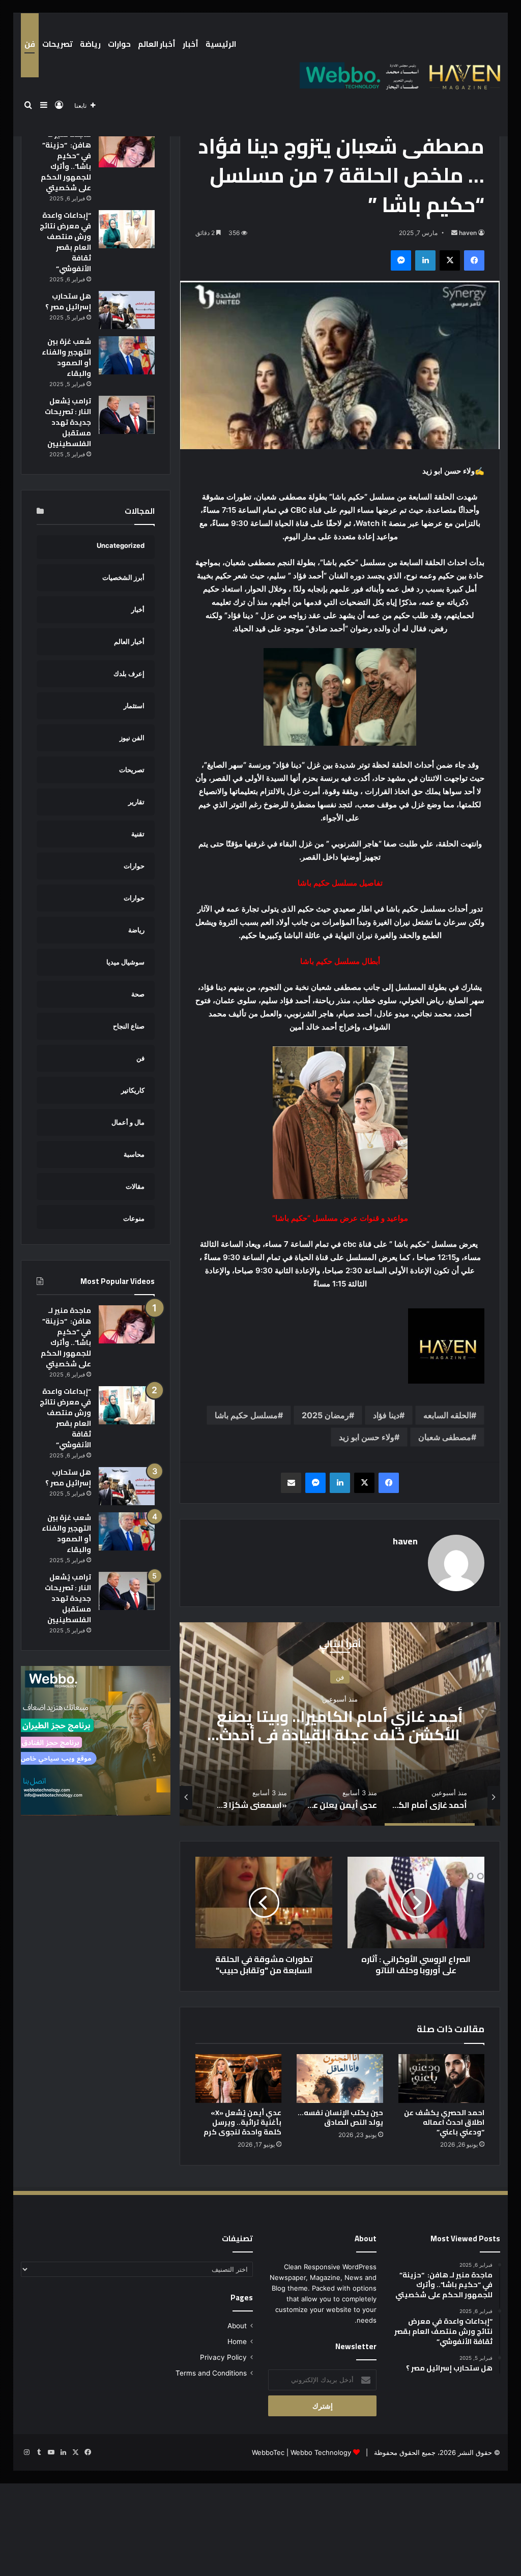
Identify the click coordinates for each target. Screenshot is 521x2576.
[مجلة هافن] (398, 75)
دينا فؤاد (386, 1415)
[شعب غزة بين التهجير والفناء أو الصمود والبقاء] (127, 355)
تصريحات (57, 44)
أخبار (191, 44)
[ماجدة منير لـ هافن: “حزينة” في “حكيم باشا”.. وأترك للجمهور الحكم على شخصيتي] (127, 148)
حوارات (119, 44)
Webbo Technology (321, 2452)
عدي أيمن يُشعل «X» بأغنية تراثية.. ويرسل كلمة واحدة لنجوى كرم (242, 2122)
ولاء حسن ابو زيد (367, 1437)
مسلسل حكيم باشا (246, 1415)
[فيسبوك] (474, 260)
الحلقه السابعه (447, 1415)
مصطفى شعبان (445, 1437)
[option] (340, 1724)
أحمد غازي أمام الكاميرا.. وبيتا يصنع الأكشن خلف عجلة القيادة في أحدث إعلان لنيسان (340, 1735)
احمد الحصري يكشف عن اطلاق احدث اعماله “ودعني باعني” (444, 2122)
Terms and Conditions (211, 2373)
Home (237, 2341)
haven (468, 233)
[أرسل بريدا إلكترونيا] (454, 233)
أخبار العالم (157, 44)
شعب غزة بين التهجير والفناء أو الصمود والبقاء (66, 357)
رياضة (90, 44)
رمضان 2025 (325, 1415)
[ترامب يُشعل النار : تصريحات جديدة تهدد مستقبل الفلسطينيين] (127, 415)
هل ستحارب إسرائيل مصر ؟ (68, 301)
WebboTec (268, 2452)
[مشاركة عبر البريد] (291, 1483)
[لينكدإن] (425, 260)
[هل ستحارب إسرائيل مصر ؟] (127, 310)
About (237, 2326)
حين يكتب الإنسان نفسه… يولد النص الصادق (340, 2117)
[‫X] (450, 260)
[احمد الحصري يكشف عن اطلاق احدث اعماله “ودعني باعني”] (442, 2079)
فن (30, 44)
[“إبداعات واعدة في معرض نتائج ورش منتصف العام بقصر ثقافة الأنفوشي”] (127, 229)
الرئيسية (221, 44)
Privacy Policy (223, 2357)
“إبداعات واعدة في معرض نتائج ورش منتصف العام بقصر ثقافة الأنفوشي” (65, 242)
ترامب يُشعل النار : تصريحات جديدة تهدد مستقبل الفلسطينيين (68, 422)
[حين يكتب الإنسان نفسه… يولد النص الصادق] (340, 2079)
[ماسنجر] (401, 260)
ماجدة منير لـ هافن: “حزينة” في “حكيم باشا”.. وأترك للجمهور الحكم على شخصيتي (66, 161)
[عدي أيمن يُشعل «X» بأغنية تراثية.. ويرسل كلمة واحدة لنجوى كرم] (239, 2079)
